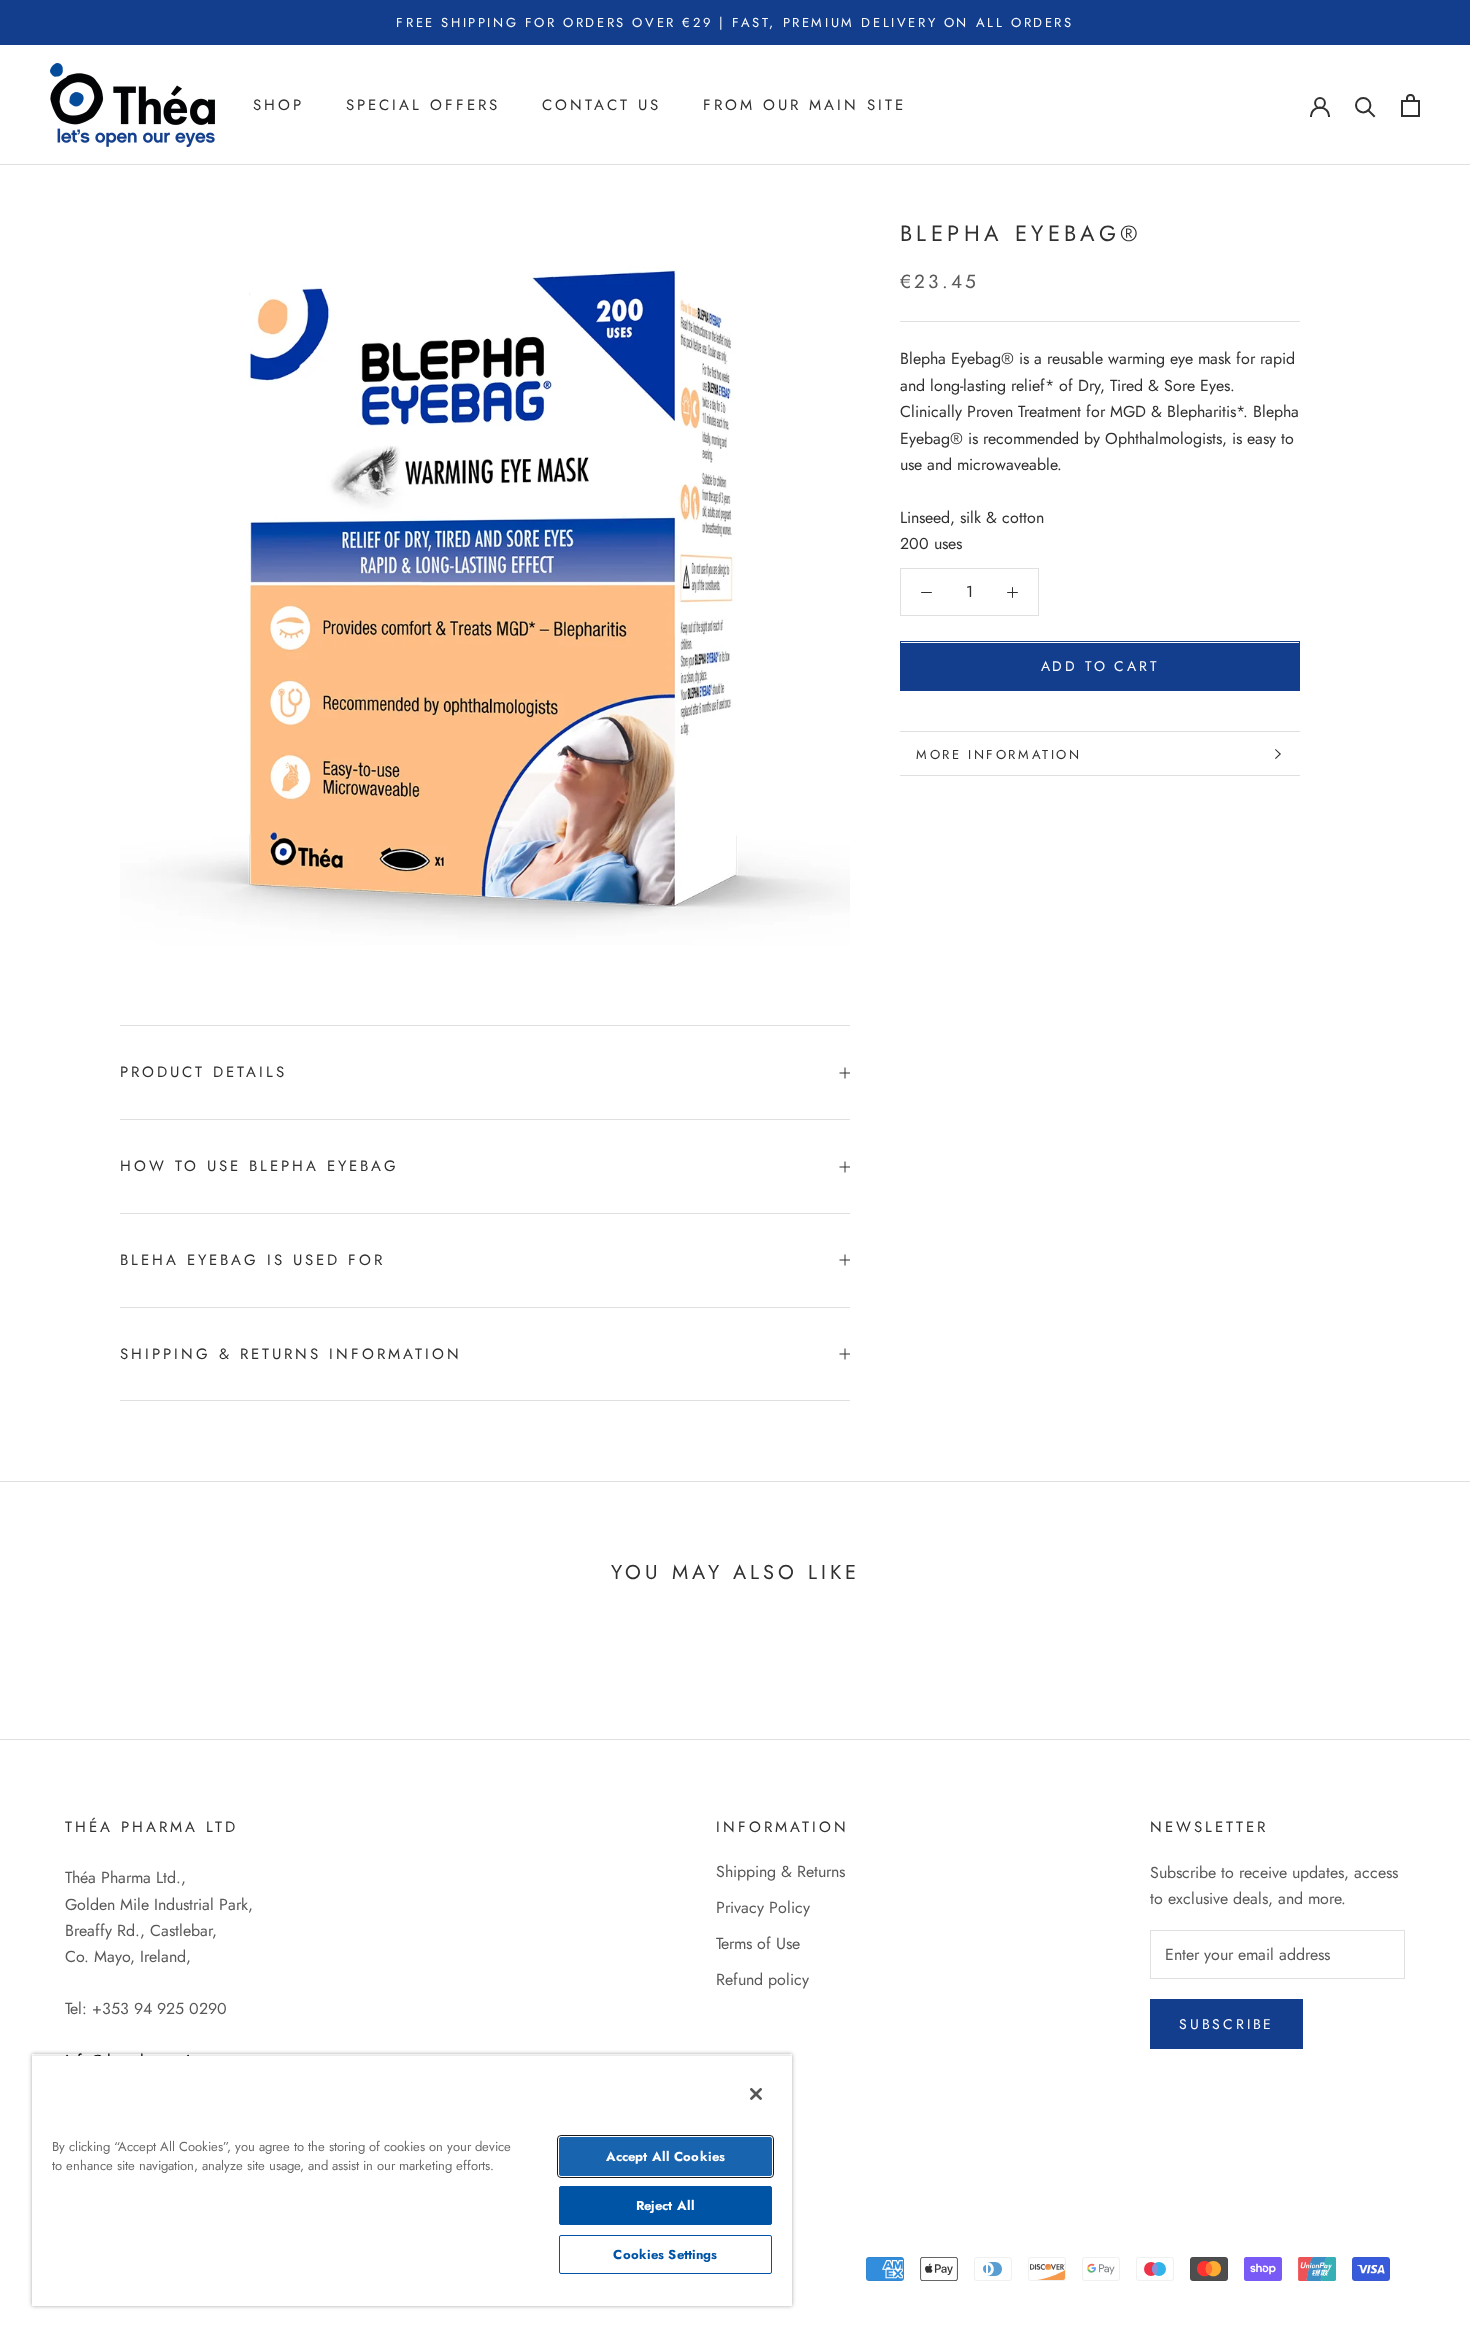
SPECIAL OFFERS (423, 105)
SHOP (278, 105)
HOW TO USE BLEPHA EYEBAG (259, 1166)
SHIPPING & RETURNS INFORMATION (291, 1354)
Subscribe (1226, 2024)
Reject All (665, 2205)
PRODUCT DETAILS (203, 1072)
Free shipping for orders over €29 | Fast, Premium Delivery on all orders (734, 22)
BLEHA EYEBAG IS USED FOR (252, 1260)
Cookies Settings (665, 2254)
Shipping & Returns (780, 1871)
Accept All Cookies (665, 2156)
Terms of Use (758, 1943)
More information (999, 754)
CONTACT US (601, 105)
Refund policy (762, 1979)
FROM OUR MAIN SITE (804, 105)
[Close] (756, 2094)
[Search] (1365, 105)
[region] (412, 2180)
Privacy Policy (763, 1907)
